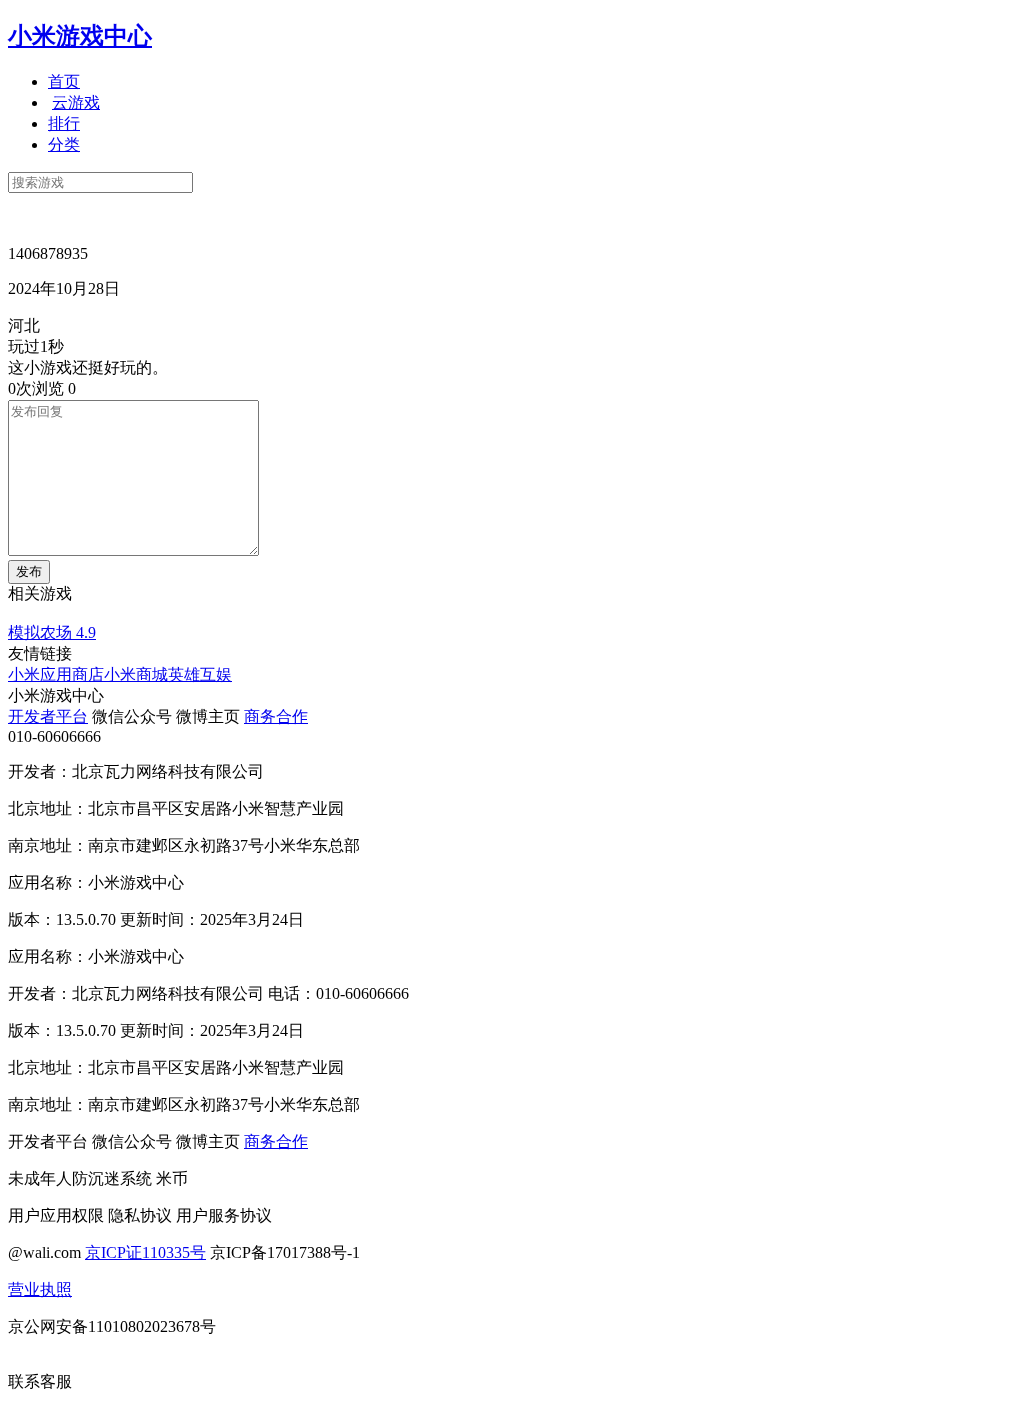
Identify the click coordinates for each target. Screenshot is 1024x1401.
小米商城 (136, 674)
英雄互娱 (200, 674)
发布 (29, 571)
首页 (64, 81)
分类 (64, 144)
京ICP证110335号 (145, 1252)
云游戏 (76, 102)
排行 (64, 123)
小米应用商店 (56, 674)
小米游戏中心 (80, 36)
